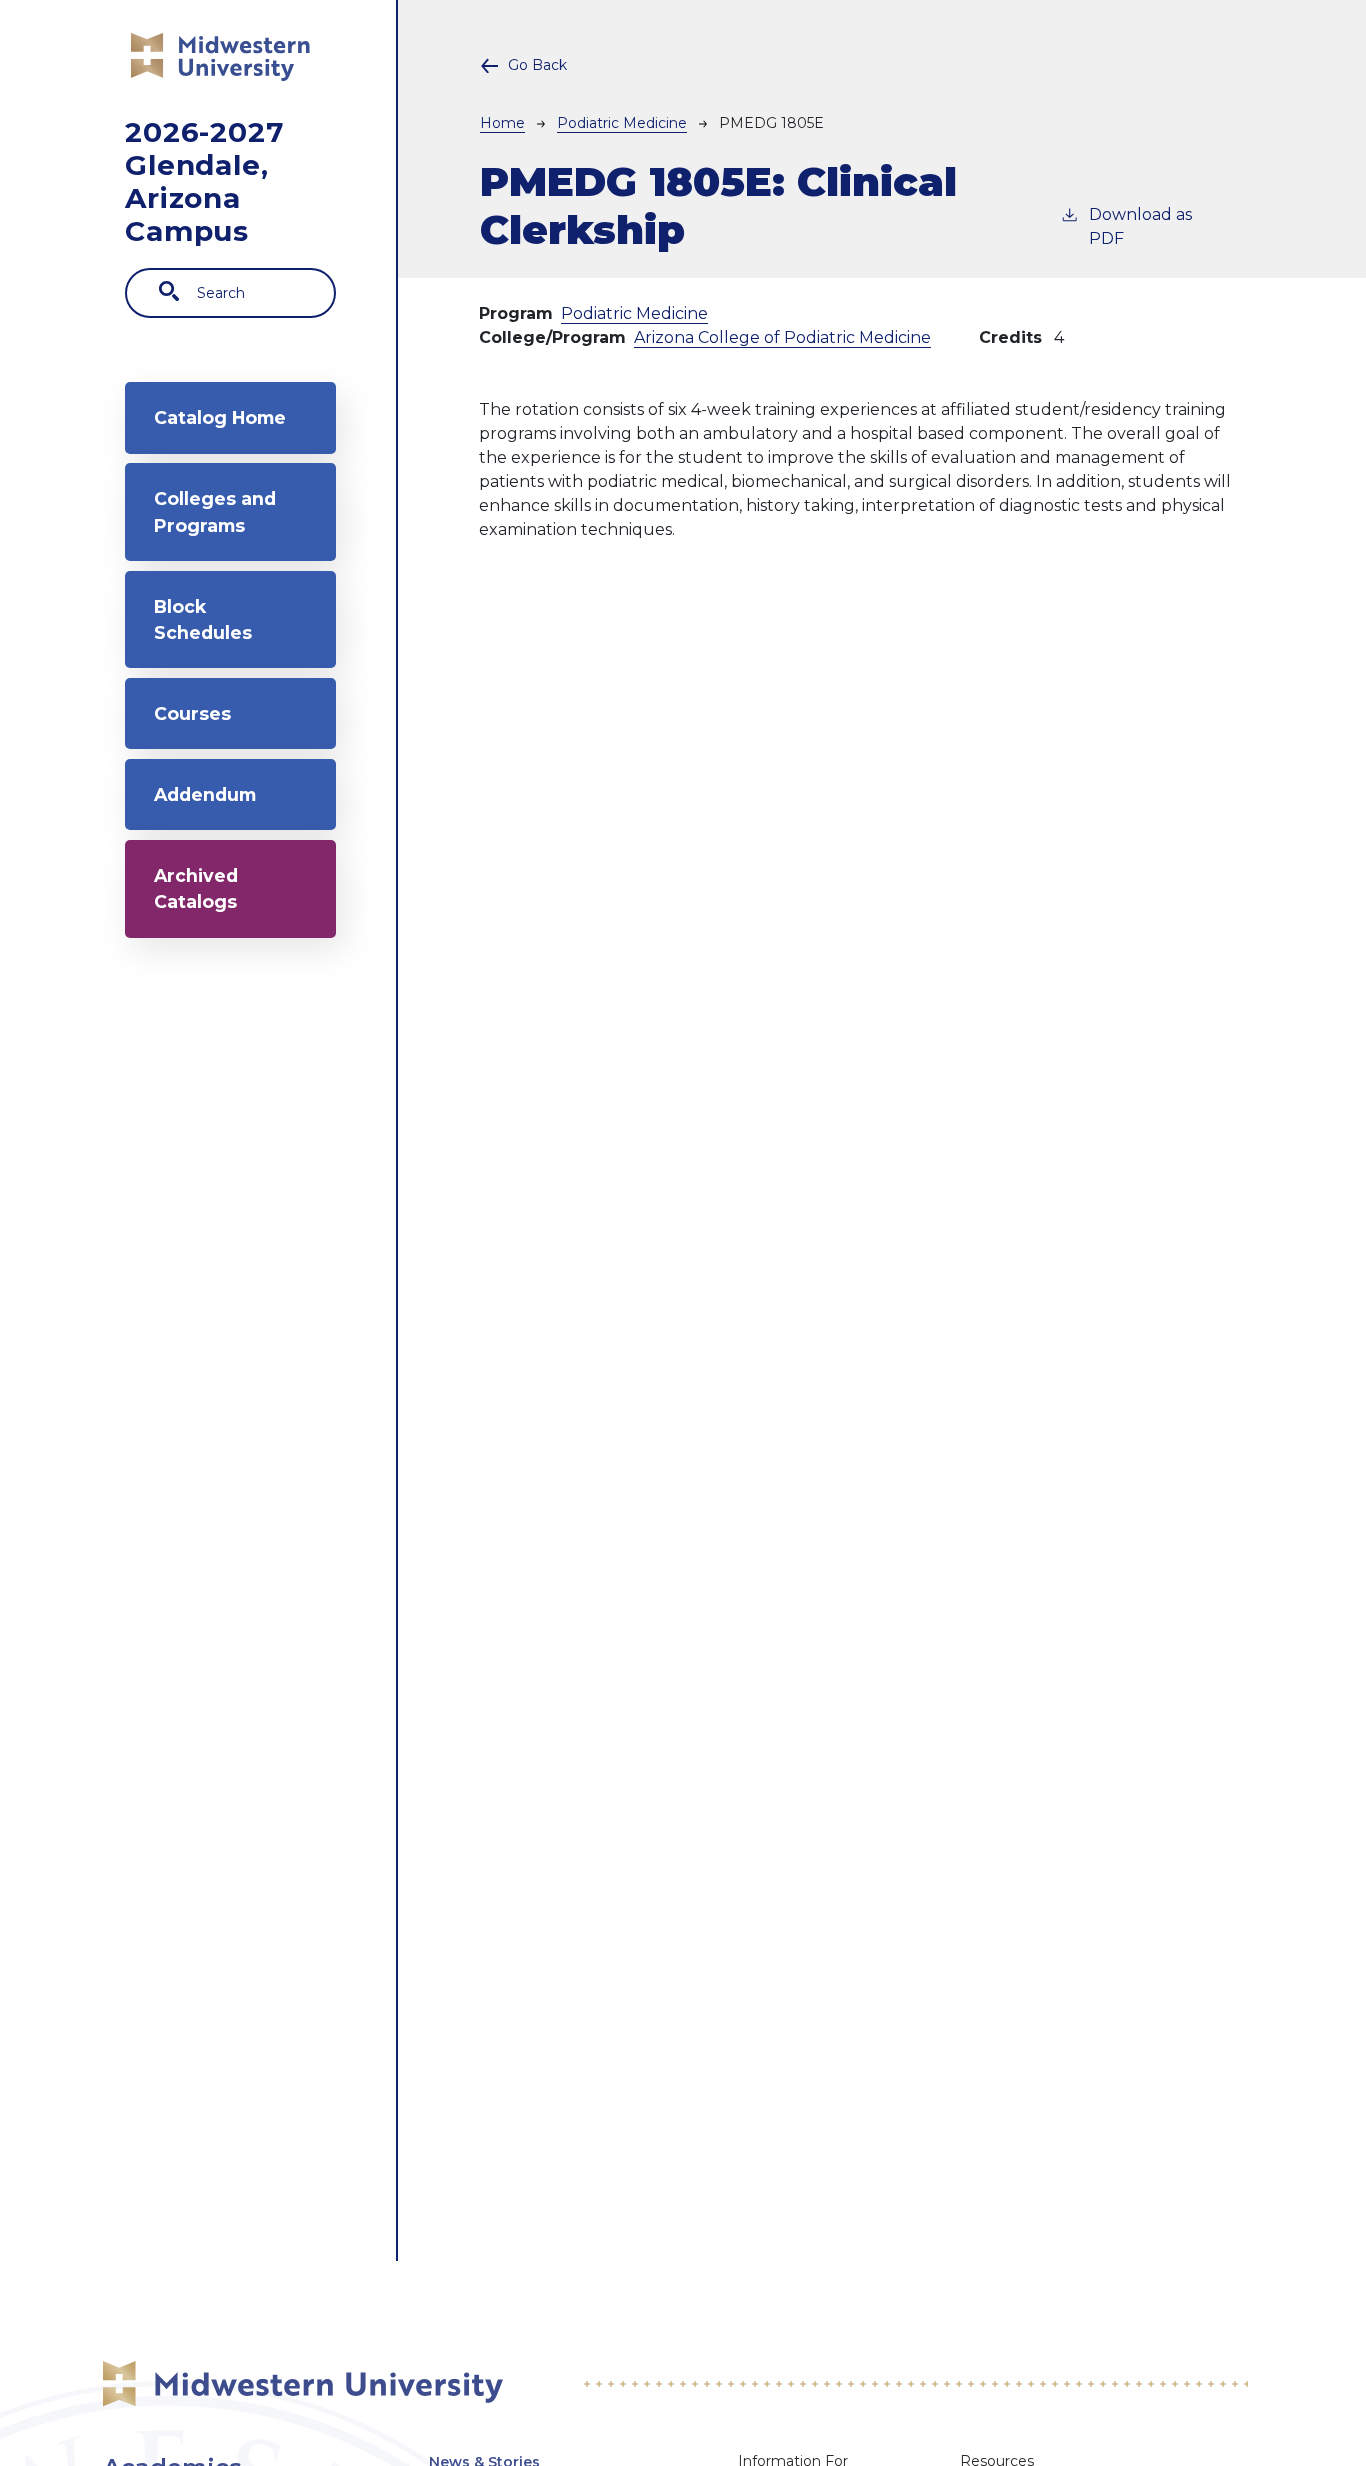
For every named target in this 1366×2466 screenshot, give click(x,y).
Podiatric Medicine (622, 123)
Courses (192, 713)
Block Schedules (203, 619)
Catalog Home (220, 417)
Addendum (205, 794)
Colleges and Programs (215, 511)
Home (502, 123)
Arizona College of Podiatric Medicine (782, 337)
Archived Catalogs (196, 888)
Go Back (537, 65)
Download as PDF (1140, 226)
